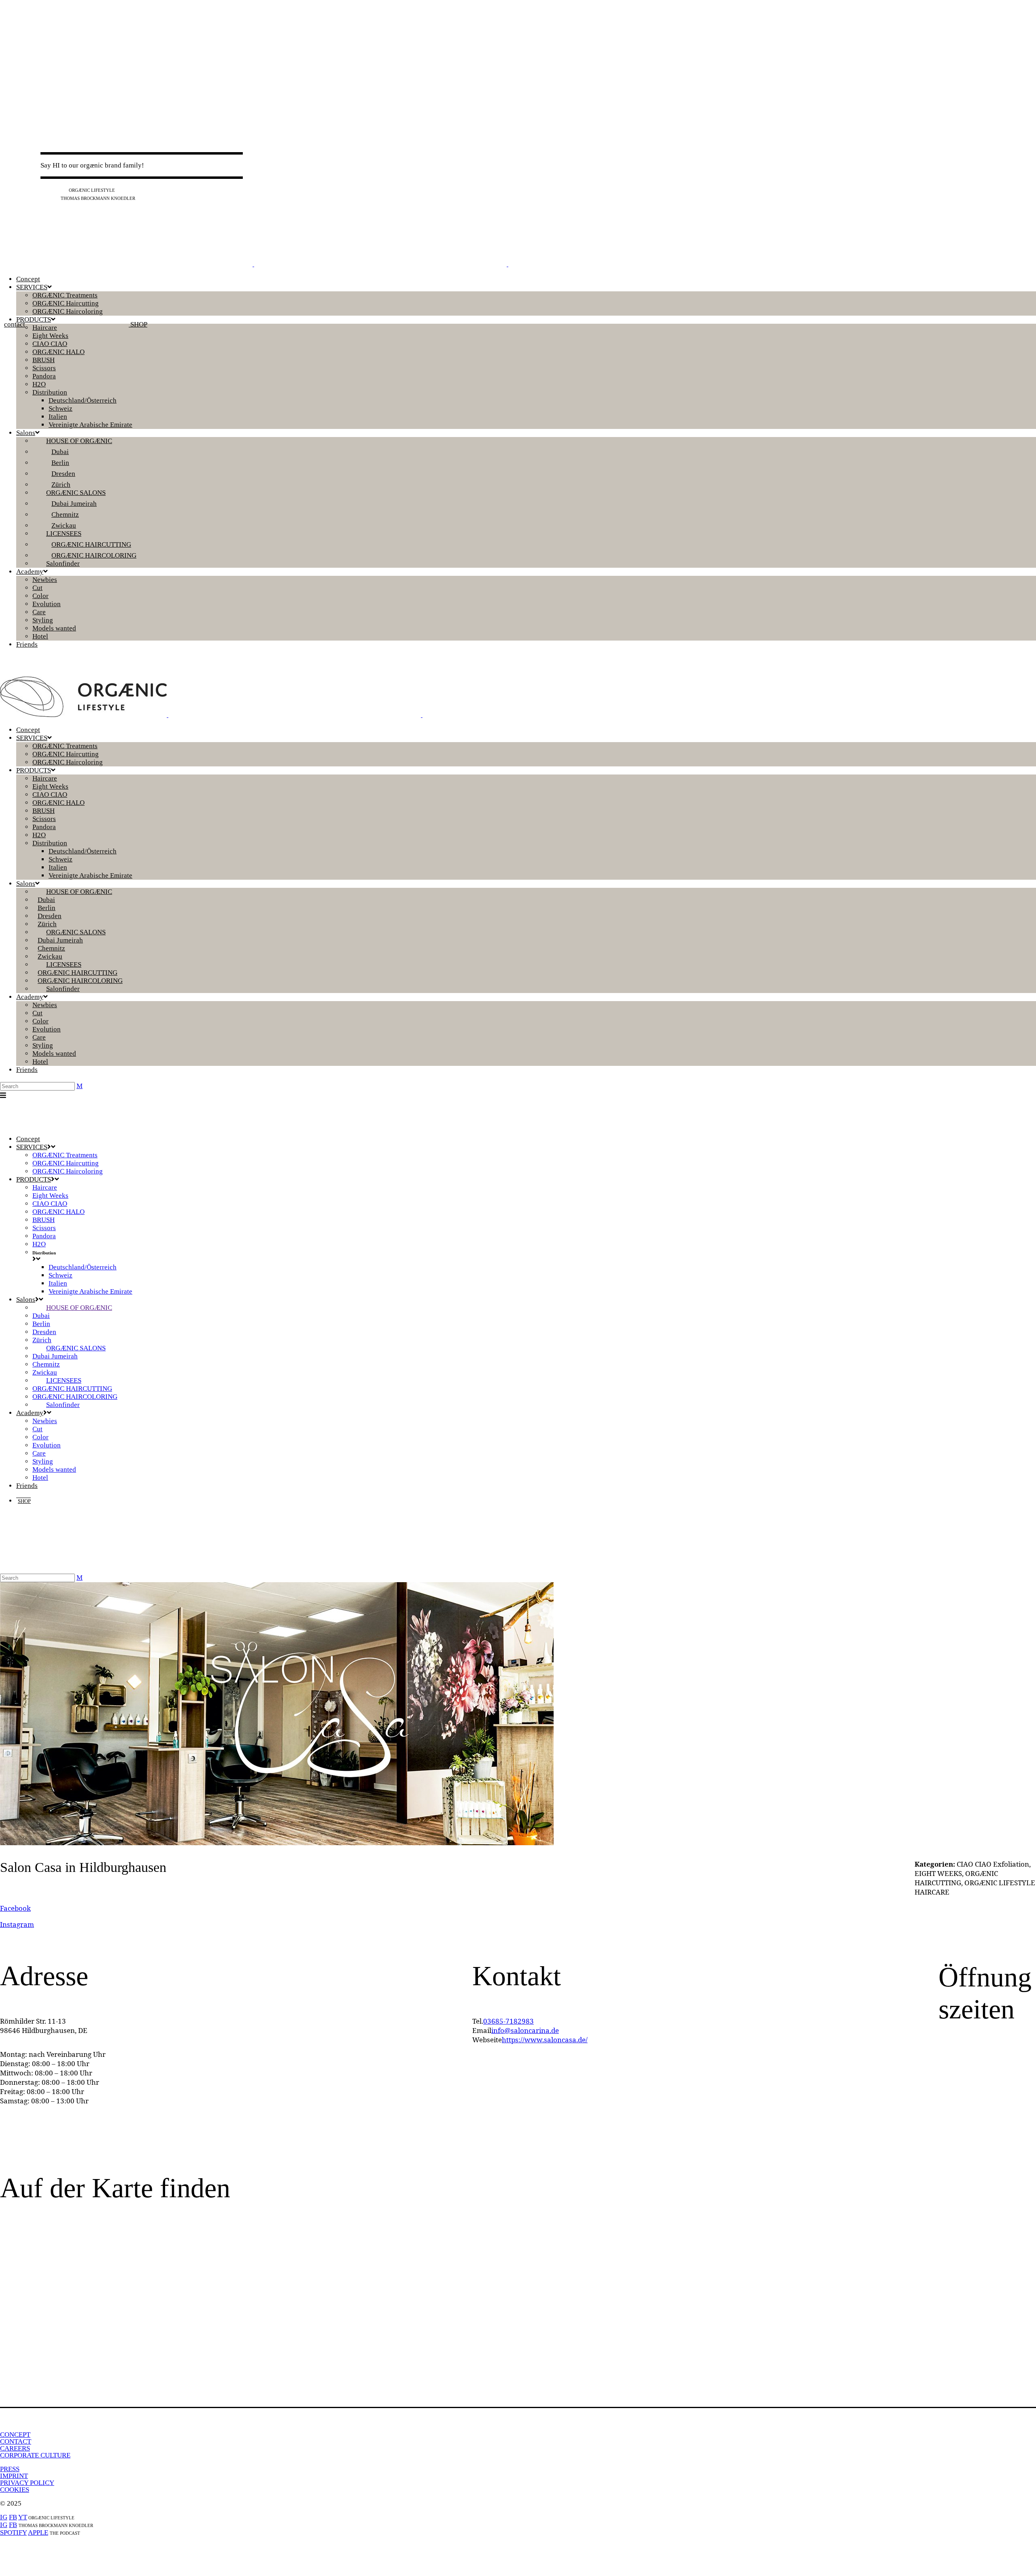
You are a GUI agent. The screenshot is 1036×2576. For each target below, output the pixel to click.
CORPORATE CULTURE (35, 2455)
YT (63, 190)
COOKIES (15, 2490)
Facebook (15, 1908)
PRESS (10, 2469)
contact (15, 324)
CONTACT (16, 2441)
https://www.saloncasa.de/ (545, 2040)
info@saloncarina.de (525, 2030)
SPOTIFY (13, 2533)
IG (44, 190)
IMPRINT (14, 2476)
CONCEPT (15, 2435)
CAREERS (15, 2448)
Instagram (17, 1924)
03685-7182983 (508, 2021)
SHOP (138, 324)
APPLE (38, 2533)
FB (53, 190)
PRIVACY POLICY (27, 2483)
